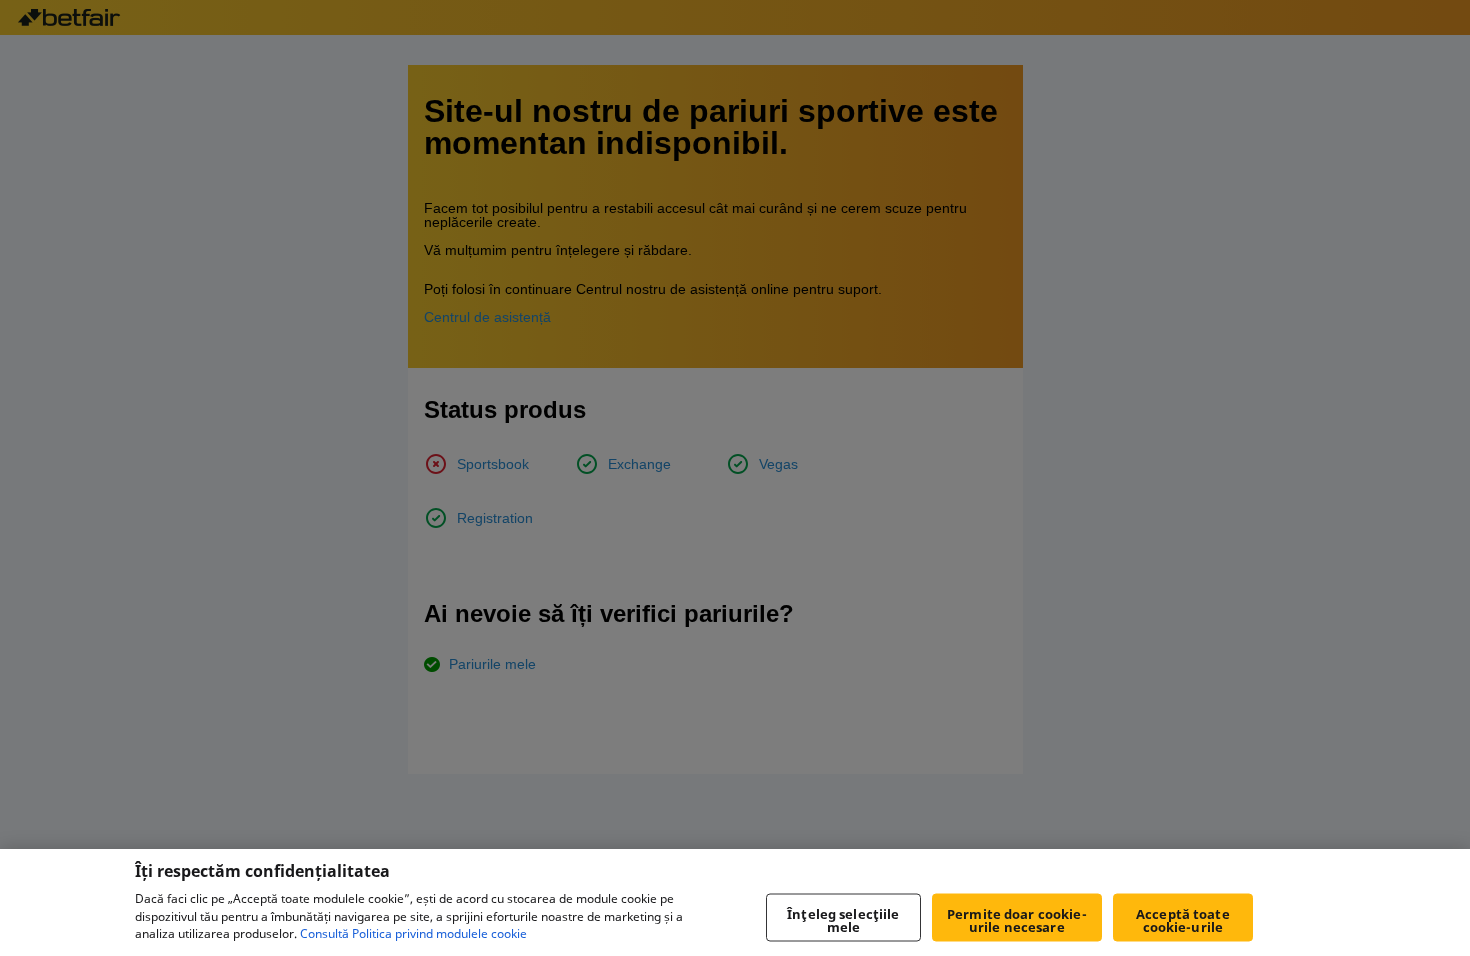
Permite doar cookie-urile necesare (1017, 920)
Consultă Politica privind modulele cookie (413, 934)
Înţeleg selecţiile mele (843, 920)
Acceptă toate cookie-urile (1183, 920)
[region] (735, 902)
